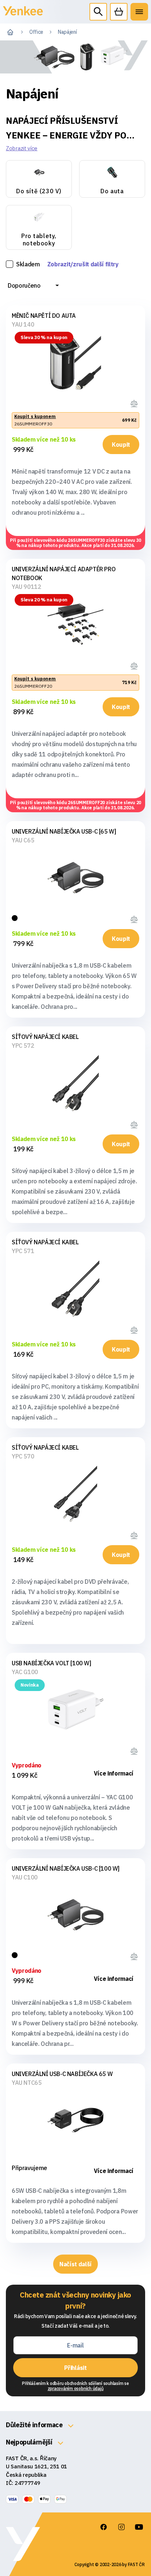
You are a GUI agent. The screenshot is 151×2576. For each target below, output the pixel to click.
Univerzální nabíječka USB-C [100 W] (66, 1868)
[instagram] (121, 2527)
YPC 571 (23, 1251)
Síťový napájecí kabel (45, 1037)
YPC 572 (23, 1046)
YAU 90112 (26, 587)
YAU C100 (25, 1877)
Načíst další (75, 2264)
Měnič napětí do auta (44, 316)
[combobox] (33, 285)
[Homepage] (23, 15)
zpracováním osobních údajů (76, 2388)
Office (36, 32)
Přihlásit (75, 2368)
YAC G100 (25, 1672)
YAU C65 (23, 840)
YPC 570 (23, 1456)
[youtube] (139, 2527)
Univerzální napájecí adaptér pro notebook (64, 573)
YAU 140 (23, 324)
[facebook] (104, 2527)
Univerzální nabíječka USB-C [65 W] (64, 831)
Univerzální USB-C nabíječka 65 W (62, 2074)
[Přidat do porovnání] (135, 402)
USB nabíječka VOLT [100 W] (51, 1663)
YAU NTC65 (27, 2083)
